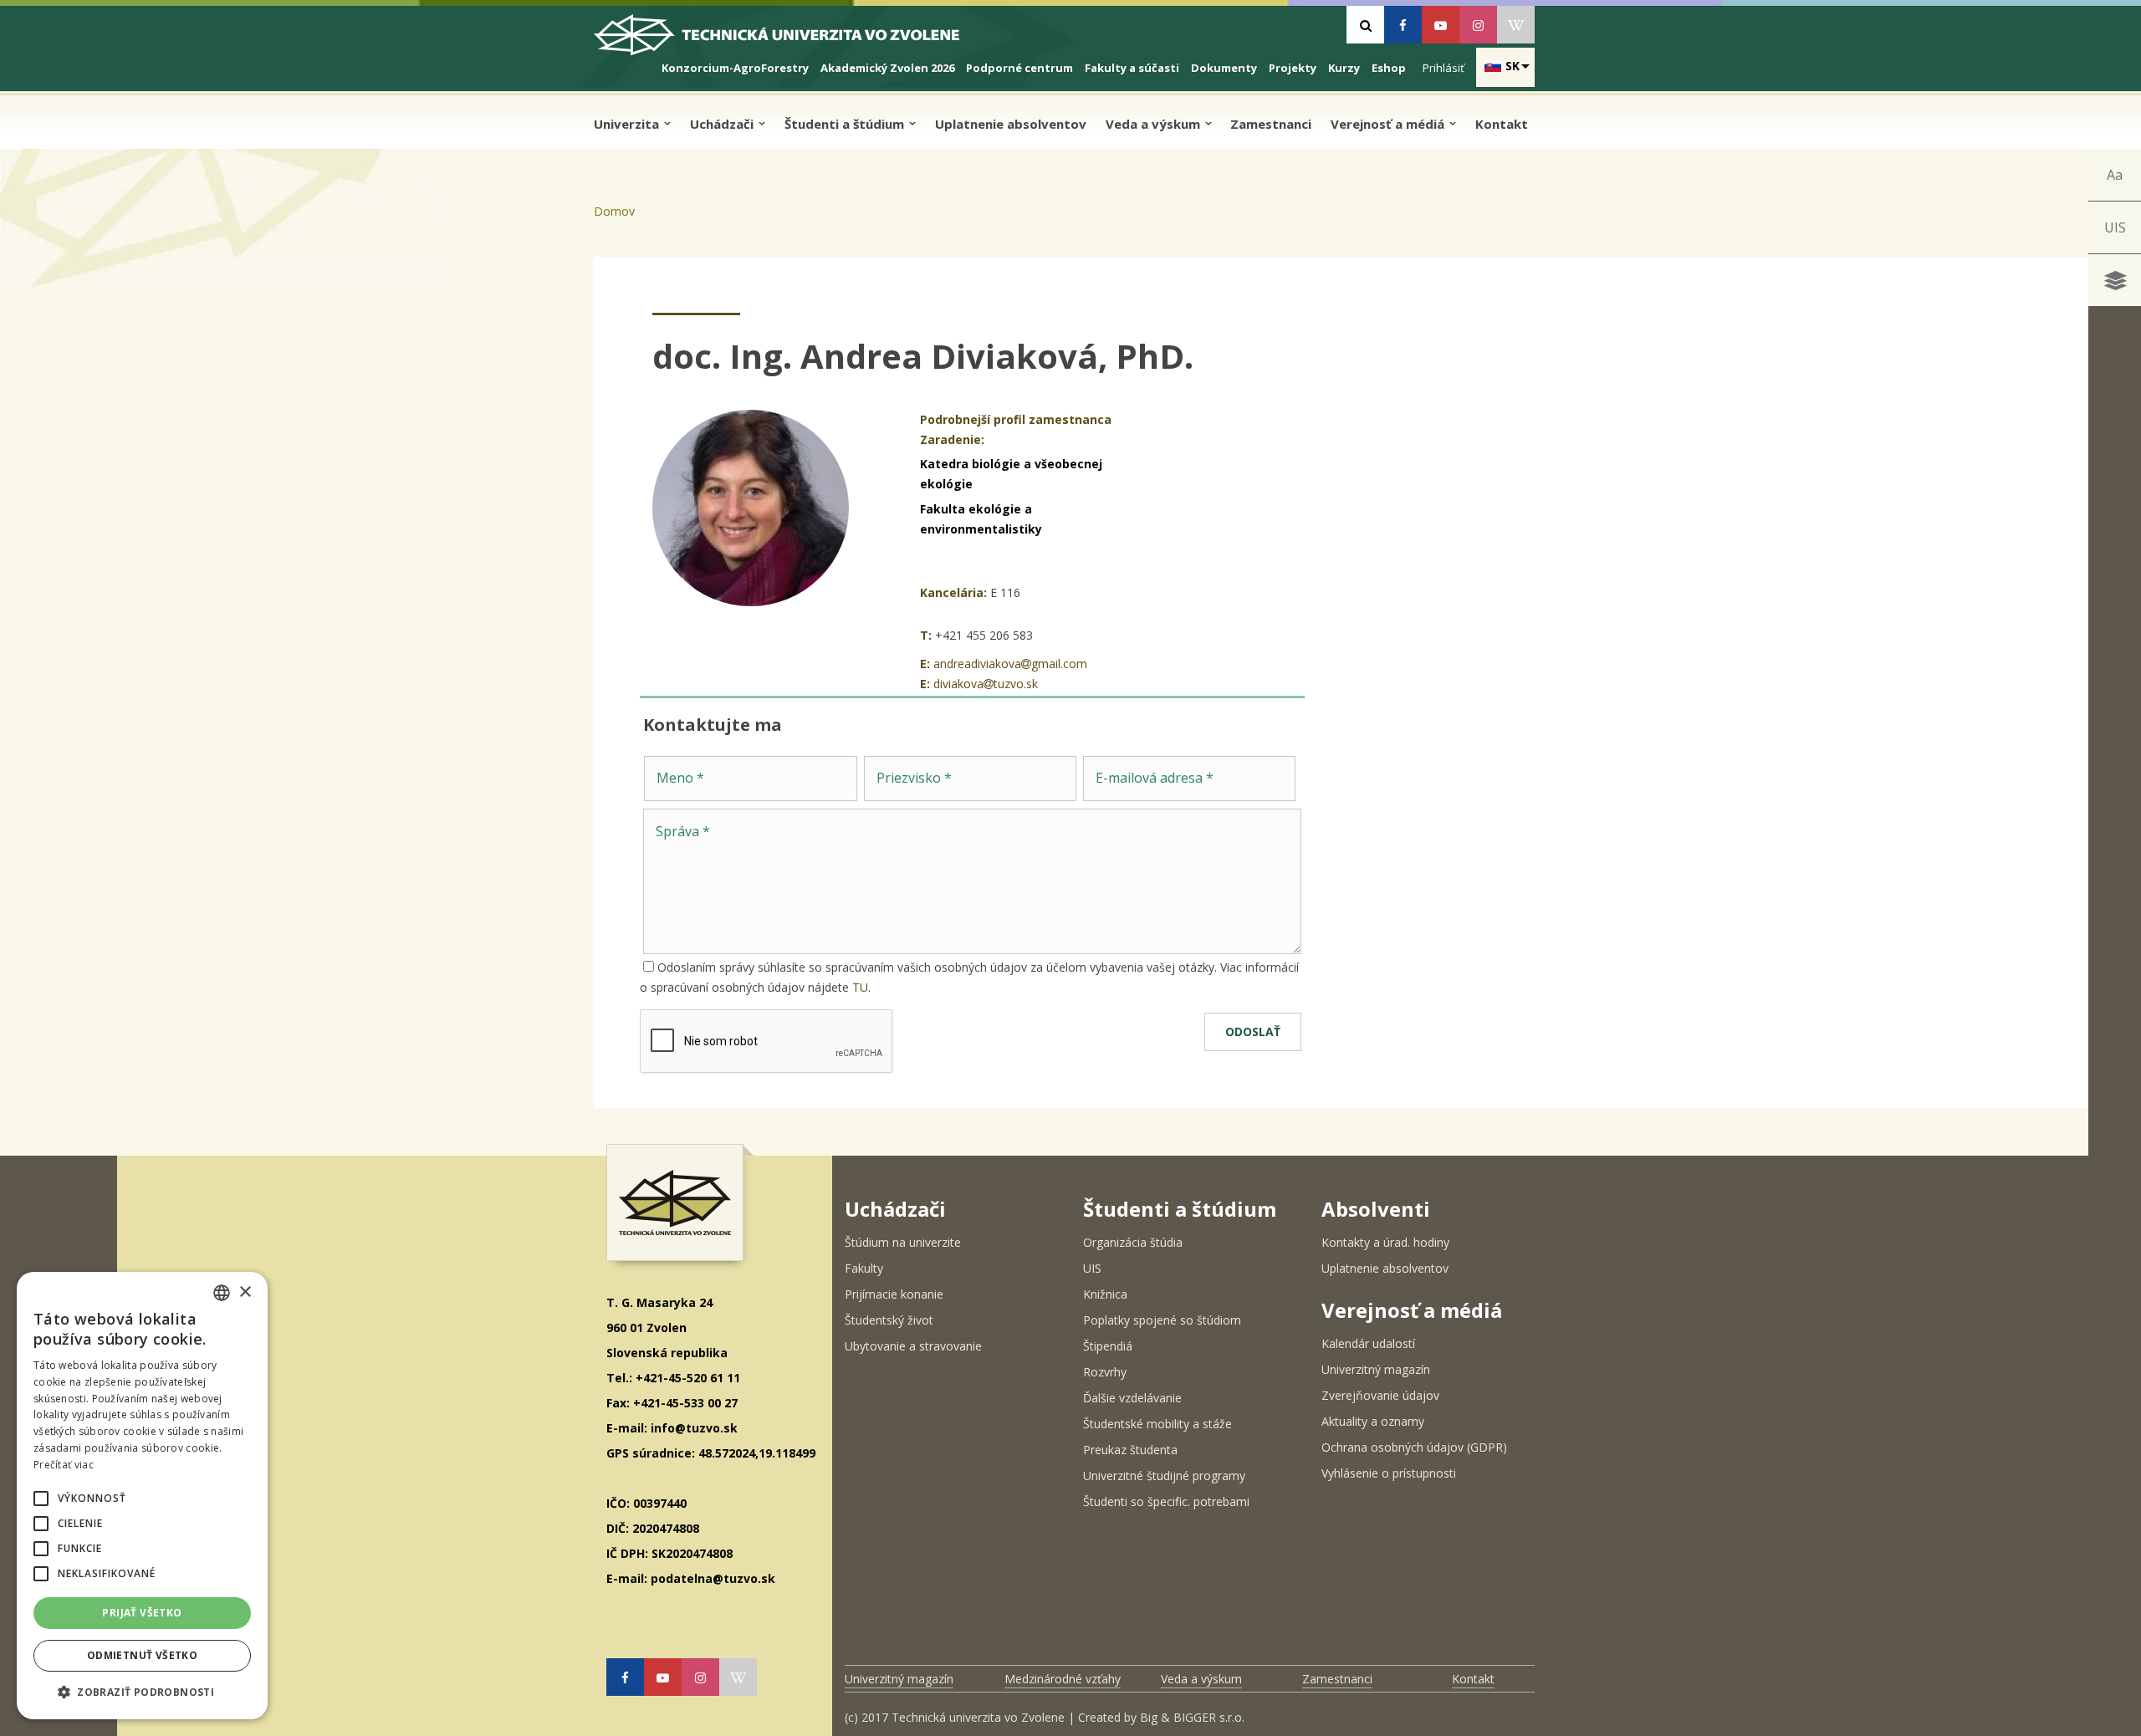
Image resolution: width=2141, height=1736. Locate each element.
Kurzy (1344, 68)
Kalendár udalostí (1368, 1343)
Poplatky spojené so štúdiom (1162, 1320)
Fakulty (864, 1268)
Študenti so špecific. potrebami (1166, 1501)
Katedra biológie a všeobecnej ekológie (1011, 474)
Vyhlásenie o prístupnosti (1389, 1473)
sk (1512, 66)
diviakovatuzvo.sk (986, 684)
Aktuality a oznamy (1373, 1421)
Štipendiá (1108, 1346)
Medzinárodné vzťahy (1063, 1679)
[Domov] (791, 41)
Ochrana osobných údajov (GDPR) (1414, 1447)
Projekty (1293, 68)
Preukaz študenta (1130, 1450)
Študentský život (889, 1320)
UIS (2115, 227)
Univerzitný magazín (1376, 1369)
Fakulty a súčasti (1132, 68)
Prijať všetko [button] (142, 1613)
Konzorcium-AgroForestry (735, 68)
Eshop (1389, 68)
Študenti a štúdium (846, 124)
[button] (41, 1499)
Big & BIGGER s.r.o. (1192, 1717)
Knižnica (1105, 1294)
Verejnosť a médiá (1389, 124)
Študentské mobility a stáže (1157, 1424)
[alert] (142, 1496)
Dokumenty (1224, 68)
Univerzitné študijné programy (1164, 1476)
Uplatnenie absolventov (1011, 124)
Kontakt (1502, 124)
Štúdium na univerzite (903, 1242)
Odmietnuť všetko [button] (142, 1655)
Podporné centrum (1019, 68)
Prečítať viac (64, 1465)
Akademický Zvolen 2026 (887, 68)
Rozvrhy (1105, 1372)
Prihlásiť (1444, 68)
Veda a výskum (1155, 124)
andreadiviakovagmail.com (1010, 664)
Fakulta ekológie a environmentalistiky (981, 519)
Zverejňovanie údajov (1380, 1395)
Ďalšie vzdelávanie (1132, 1398)
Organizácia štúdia (1133, 1242)
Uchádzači (723, 124)
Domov (614, 211)
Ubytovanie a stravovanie (913, 1346)
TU (860, 987)
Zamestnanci (1271, 124)
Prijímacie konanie (894, 1294)
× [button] (245, 1292)
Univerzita (628, 124)
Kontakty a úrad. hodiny (1385, 1242)
